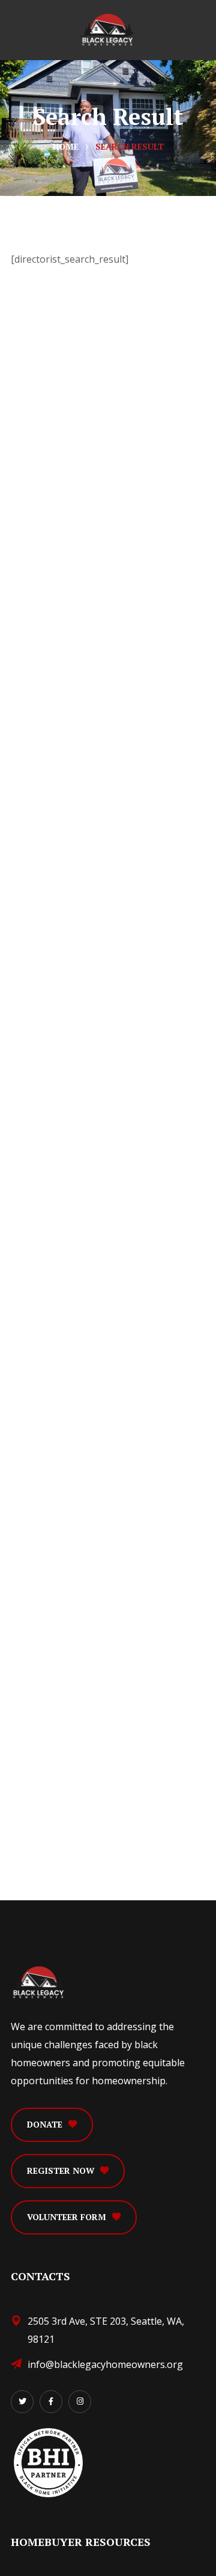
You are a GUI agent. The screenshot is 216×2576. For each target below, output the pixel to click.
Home (66, 146)
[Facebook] (51, 2402)
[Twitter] (22, 2402)
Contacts (40, 2276)
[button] (52, 2125)
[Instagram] (80, 2402)
